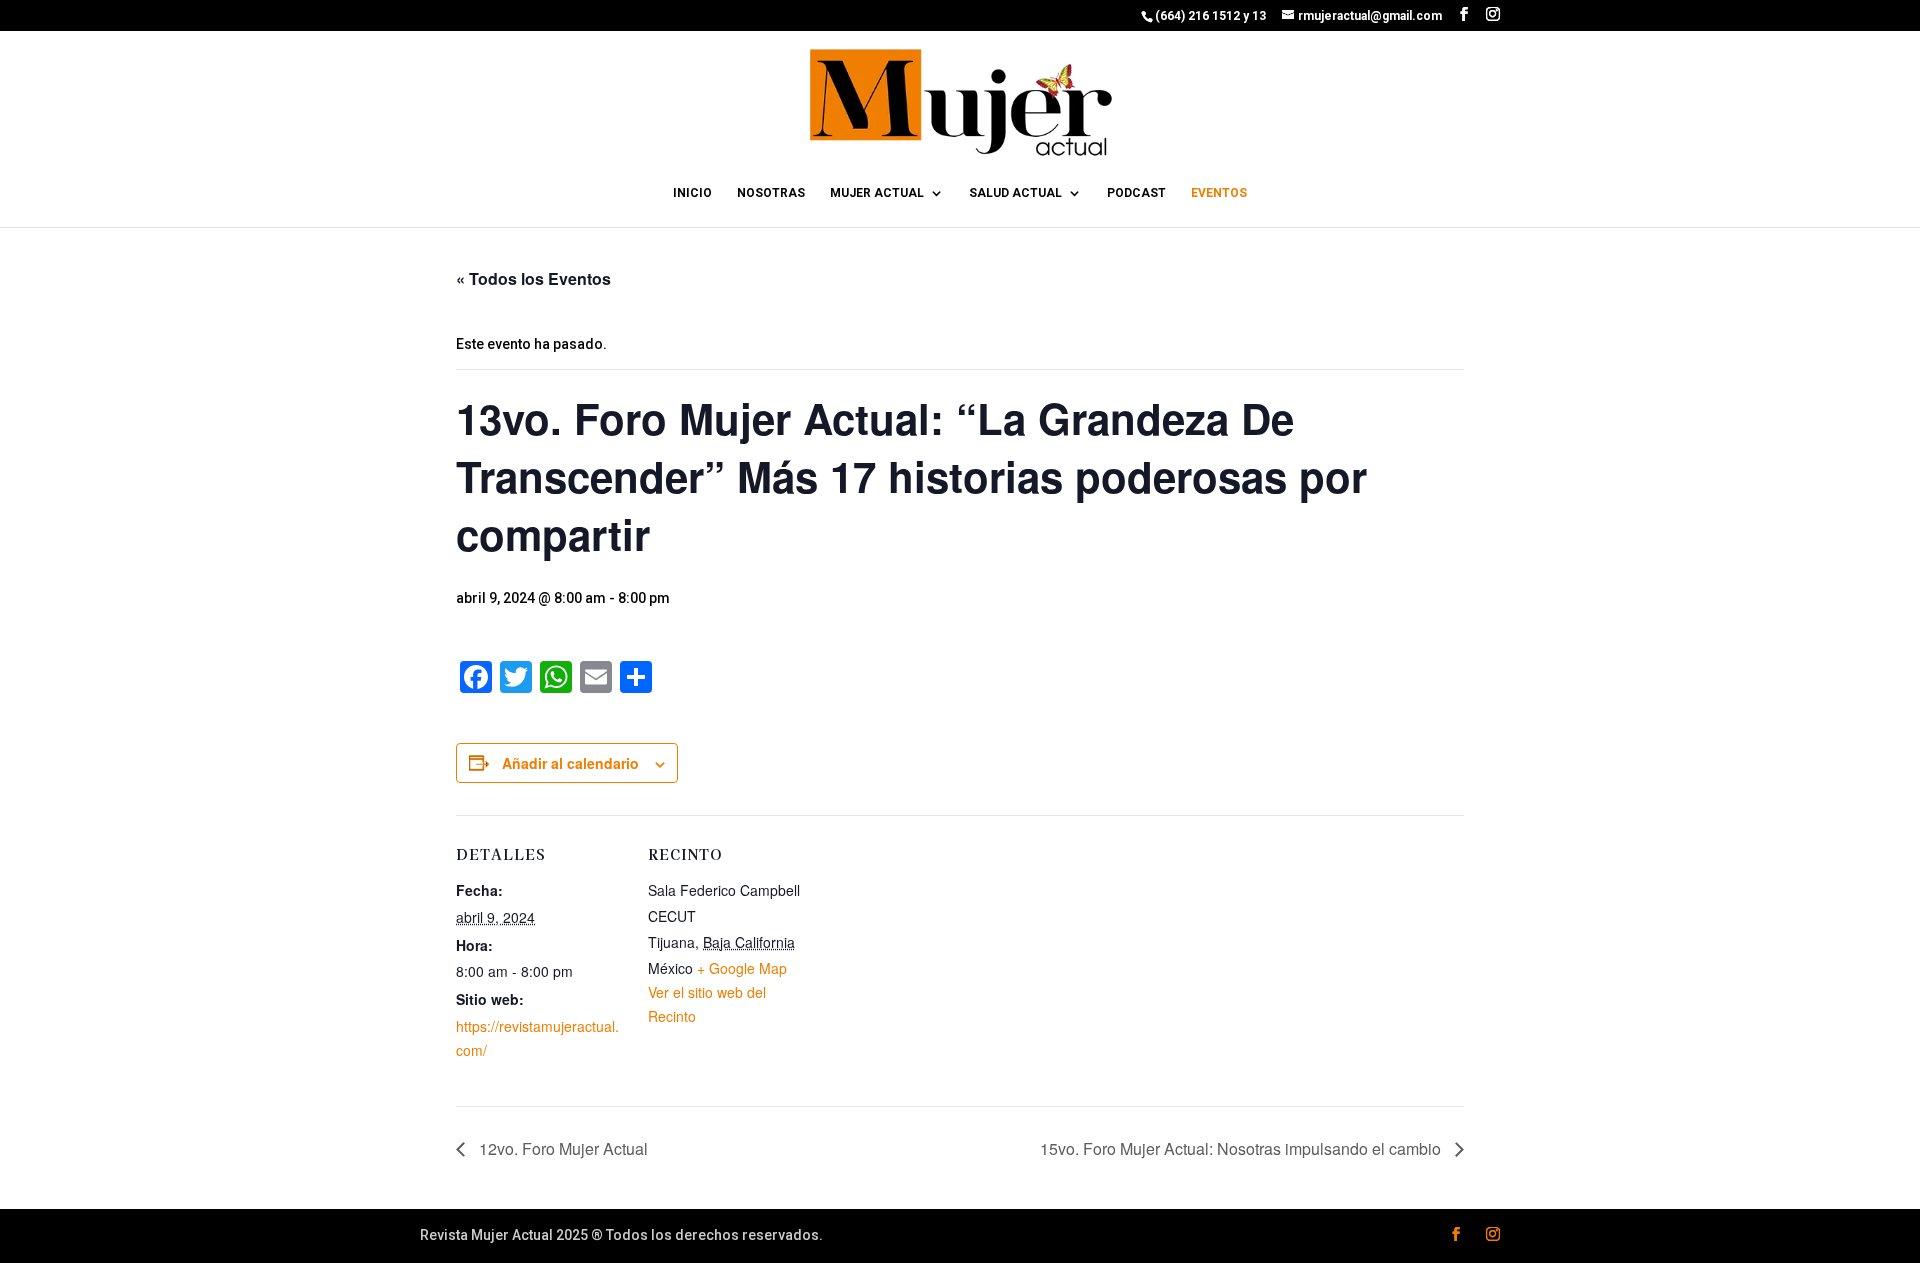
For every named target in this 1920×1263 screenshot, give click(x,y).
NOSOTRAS (771, 193)
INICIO (692, 193)
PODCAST (1136, 193)
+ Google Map (742, 968)
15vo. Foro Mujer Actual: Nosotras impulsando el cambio (1242, 1148)
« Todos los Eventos (533, 278)
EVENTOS (1219, 193)
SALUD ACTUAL (1015, 193)
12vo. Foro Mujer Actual (561, 1148)
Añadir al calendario (570, 763)
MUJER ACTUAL (877, 193)
